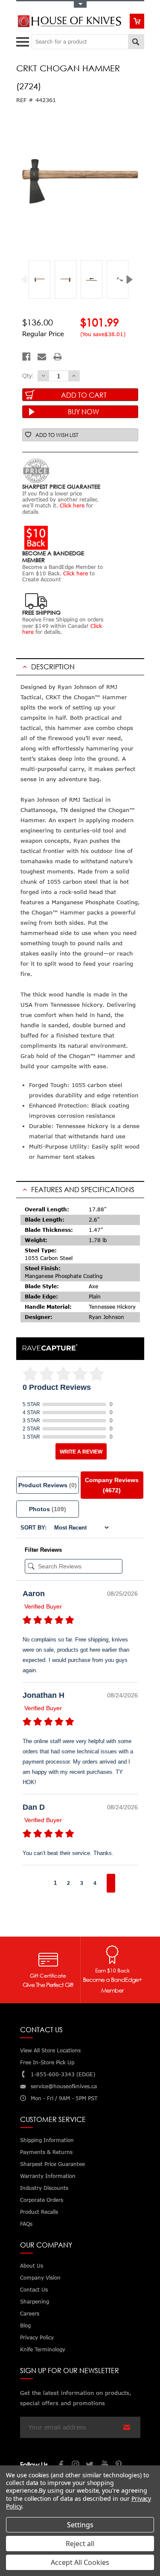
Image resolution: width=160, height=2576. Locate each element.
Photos (48, 1509)
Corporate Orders (42, 2200)
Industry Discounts (44, 2188)
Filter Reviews (43, 1550)
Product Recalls (39, 2212)
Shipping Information (47, 2140)
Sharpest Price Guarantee (52, 2164)
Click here (72, 506)
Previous (28, 280)
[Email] (42, 357)
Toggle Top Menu (80, 4)
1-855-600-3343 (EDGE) (63, 2074)
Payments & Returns (46, 2152)
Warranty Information (48, 2176)
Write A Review (81, 1452)
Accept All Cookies (80, 2562)
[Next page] (111, 1883)
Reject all (80, 2544)
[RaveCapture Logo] (50, 1348)
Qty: (28, 375)
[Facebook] (26, 357)
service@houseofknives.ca (64, 2086)
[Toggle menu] (24, 40)
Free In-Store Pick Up (47, 2062)
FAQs (26, 2224)
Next (132, 280)
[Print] (58, 357)
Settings (80, 2525)
